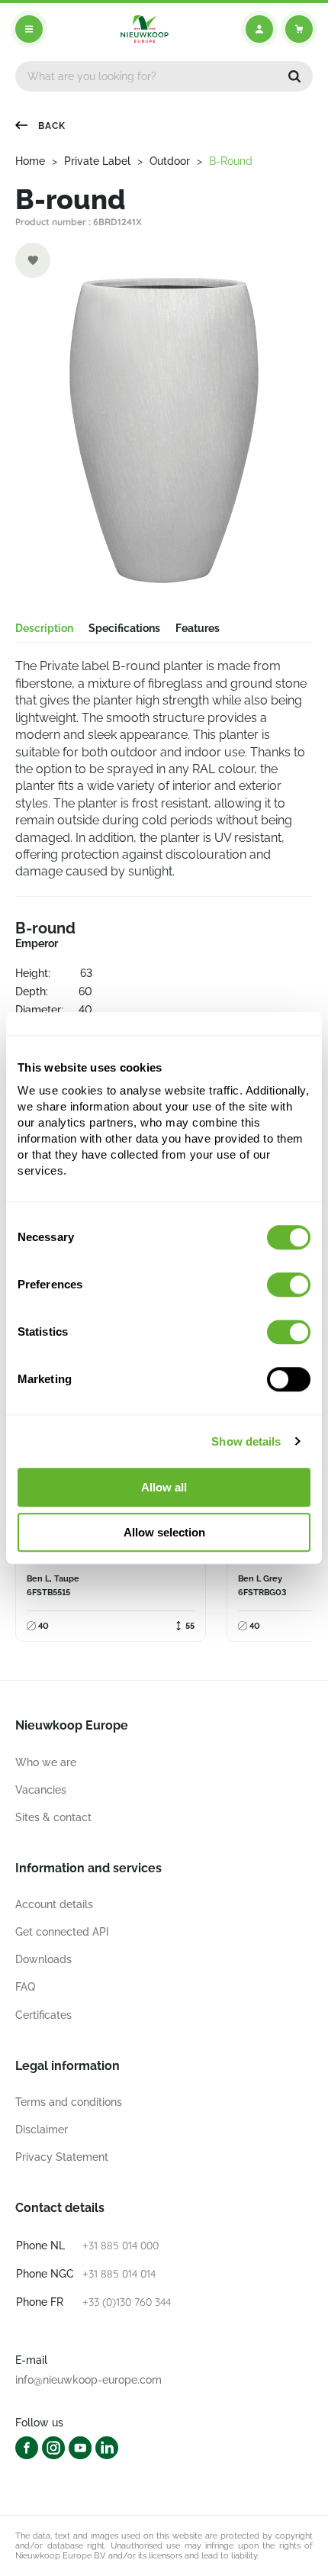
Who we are (46, 1762)
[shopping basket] (299, 29)
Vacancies (41, 1790)
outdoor (170, 161)
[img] (145, 29)
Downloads (43, 1959)
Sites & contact (53, 1817)
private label (97, 161)
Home (30, 161)
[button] (294, 76)
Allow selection (164, 1532)
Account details (54, 1904)
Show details (246, 1441)
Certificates (43, 2015)
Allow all (164, 1487)
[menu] (29, 29)
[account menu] (259, 29)
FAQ (25, 1987)
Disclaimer (42, 2129)
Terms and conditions (69, 2102)
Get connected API (62, 1932)
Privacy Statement (62, 2157)
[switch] (289, 1285)
